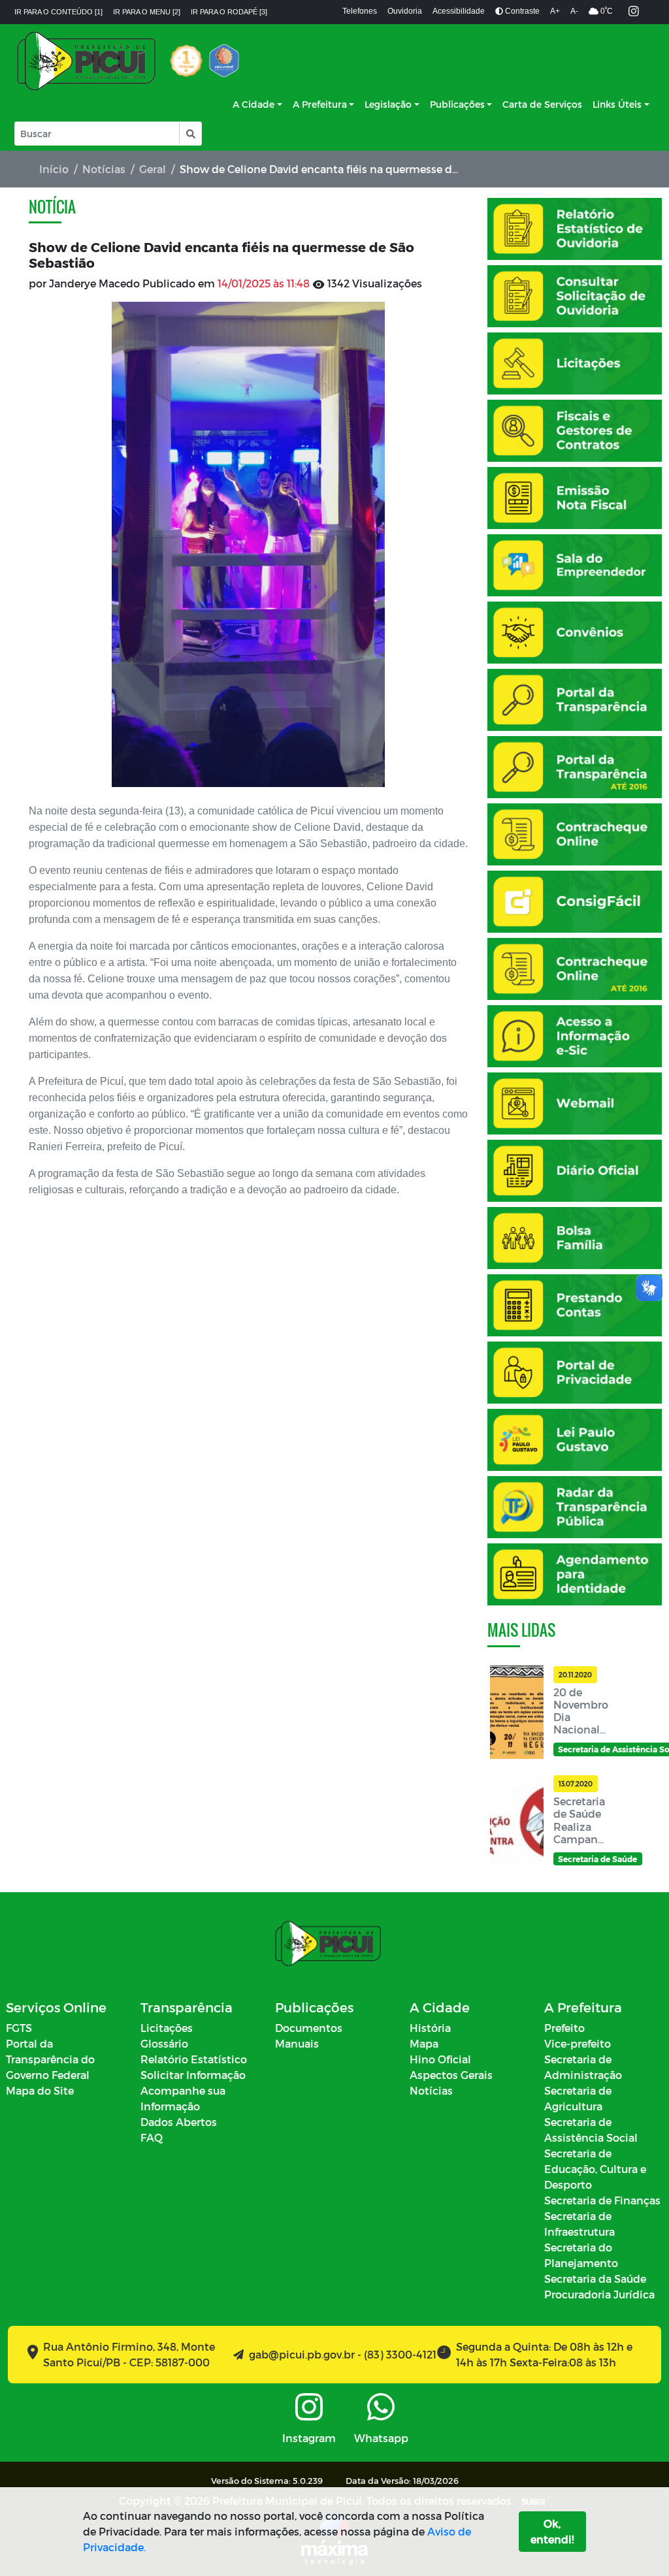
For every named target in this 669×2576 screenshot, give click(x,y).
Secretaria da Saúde (595, 2278)
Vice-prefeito (578, 2043)
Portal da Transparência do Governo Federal (50, 2059)
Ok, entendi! (552, 2531)
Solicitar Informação (193, 2075)
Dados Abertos (179, 2122)
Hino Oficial (440, 2059)
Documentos (309, 2028)
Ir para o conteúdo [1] (58, 12)
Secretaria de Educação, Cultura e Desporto (595, 2169)
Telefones (360, 11)
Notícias (104, 169)
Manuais (297, 2043)
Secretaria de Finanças (602, 2200)
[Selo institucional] (186, 61)
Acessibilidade (459, 11)
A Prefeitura (320, 104)
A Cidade (253, 104)
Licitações (167, 2028)
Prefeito (564, 2028)
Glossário (164, 2043)
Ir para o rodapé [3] (229, 12)
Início (54, 169)
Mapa (424, 2043)
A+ (555, 11)
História (430, 2028)
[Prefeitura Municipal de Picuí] (86, 61)
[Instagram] (634, 12)
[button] (190, 134)
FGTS (19, 2028)
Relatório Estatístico (194, 2059)
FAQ (152, 2137)
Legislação (388, 104)
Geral (153, 169)
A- (574, 11)
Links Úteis (617, 104)
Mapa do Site (40, 2090)
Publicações (457, 104)
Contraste (521, 11)
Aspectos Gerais (451, 2075)
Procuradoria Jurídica (599, 2294)
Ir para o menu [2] (147, 12)
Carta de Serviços (542, 104)
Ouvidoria (405, 11)
